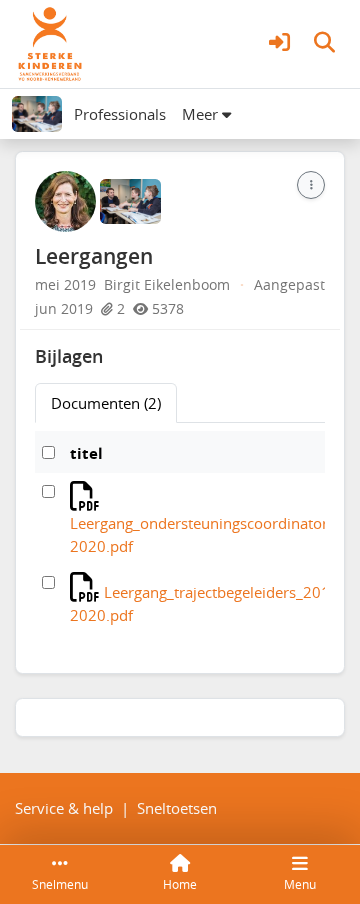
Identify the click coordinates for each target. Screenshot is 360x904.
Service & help (64, 808)
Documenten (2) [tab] (106, 403)
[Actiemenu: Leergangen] (311, 185)
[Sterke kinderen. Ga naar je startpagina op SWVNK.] (50, 42)
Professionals (120, 114)
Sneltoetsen (177, 808)
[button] (279, 44)
